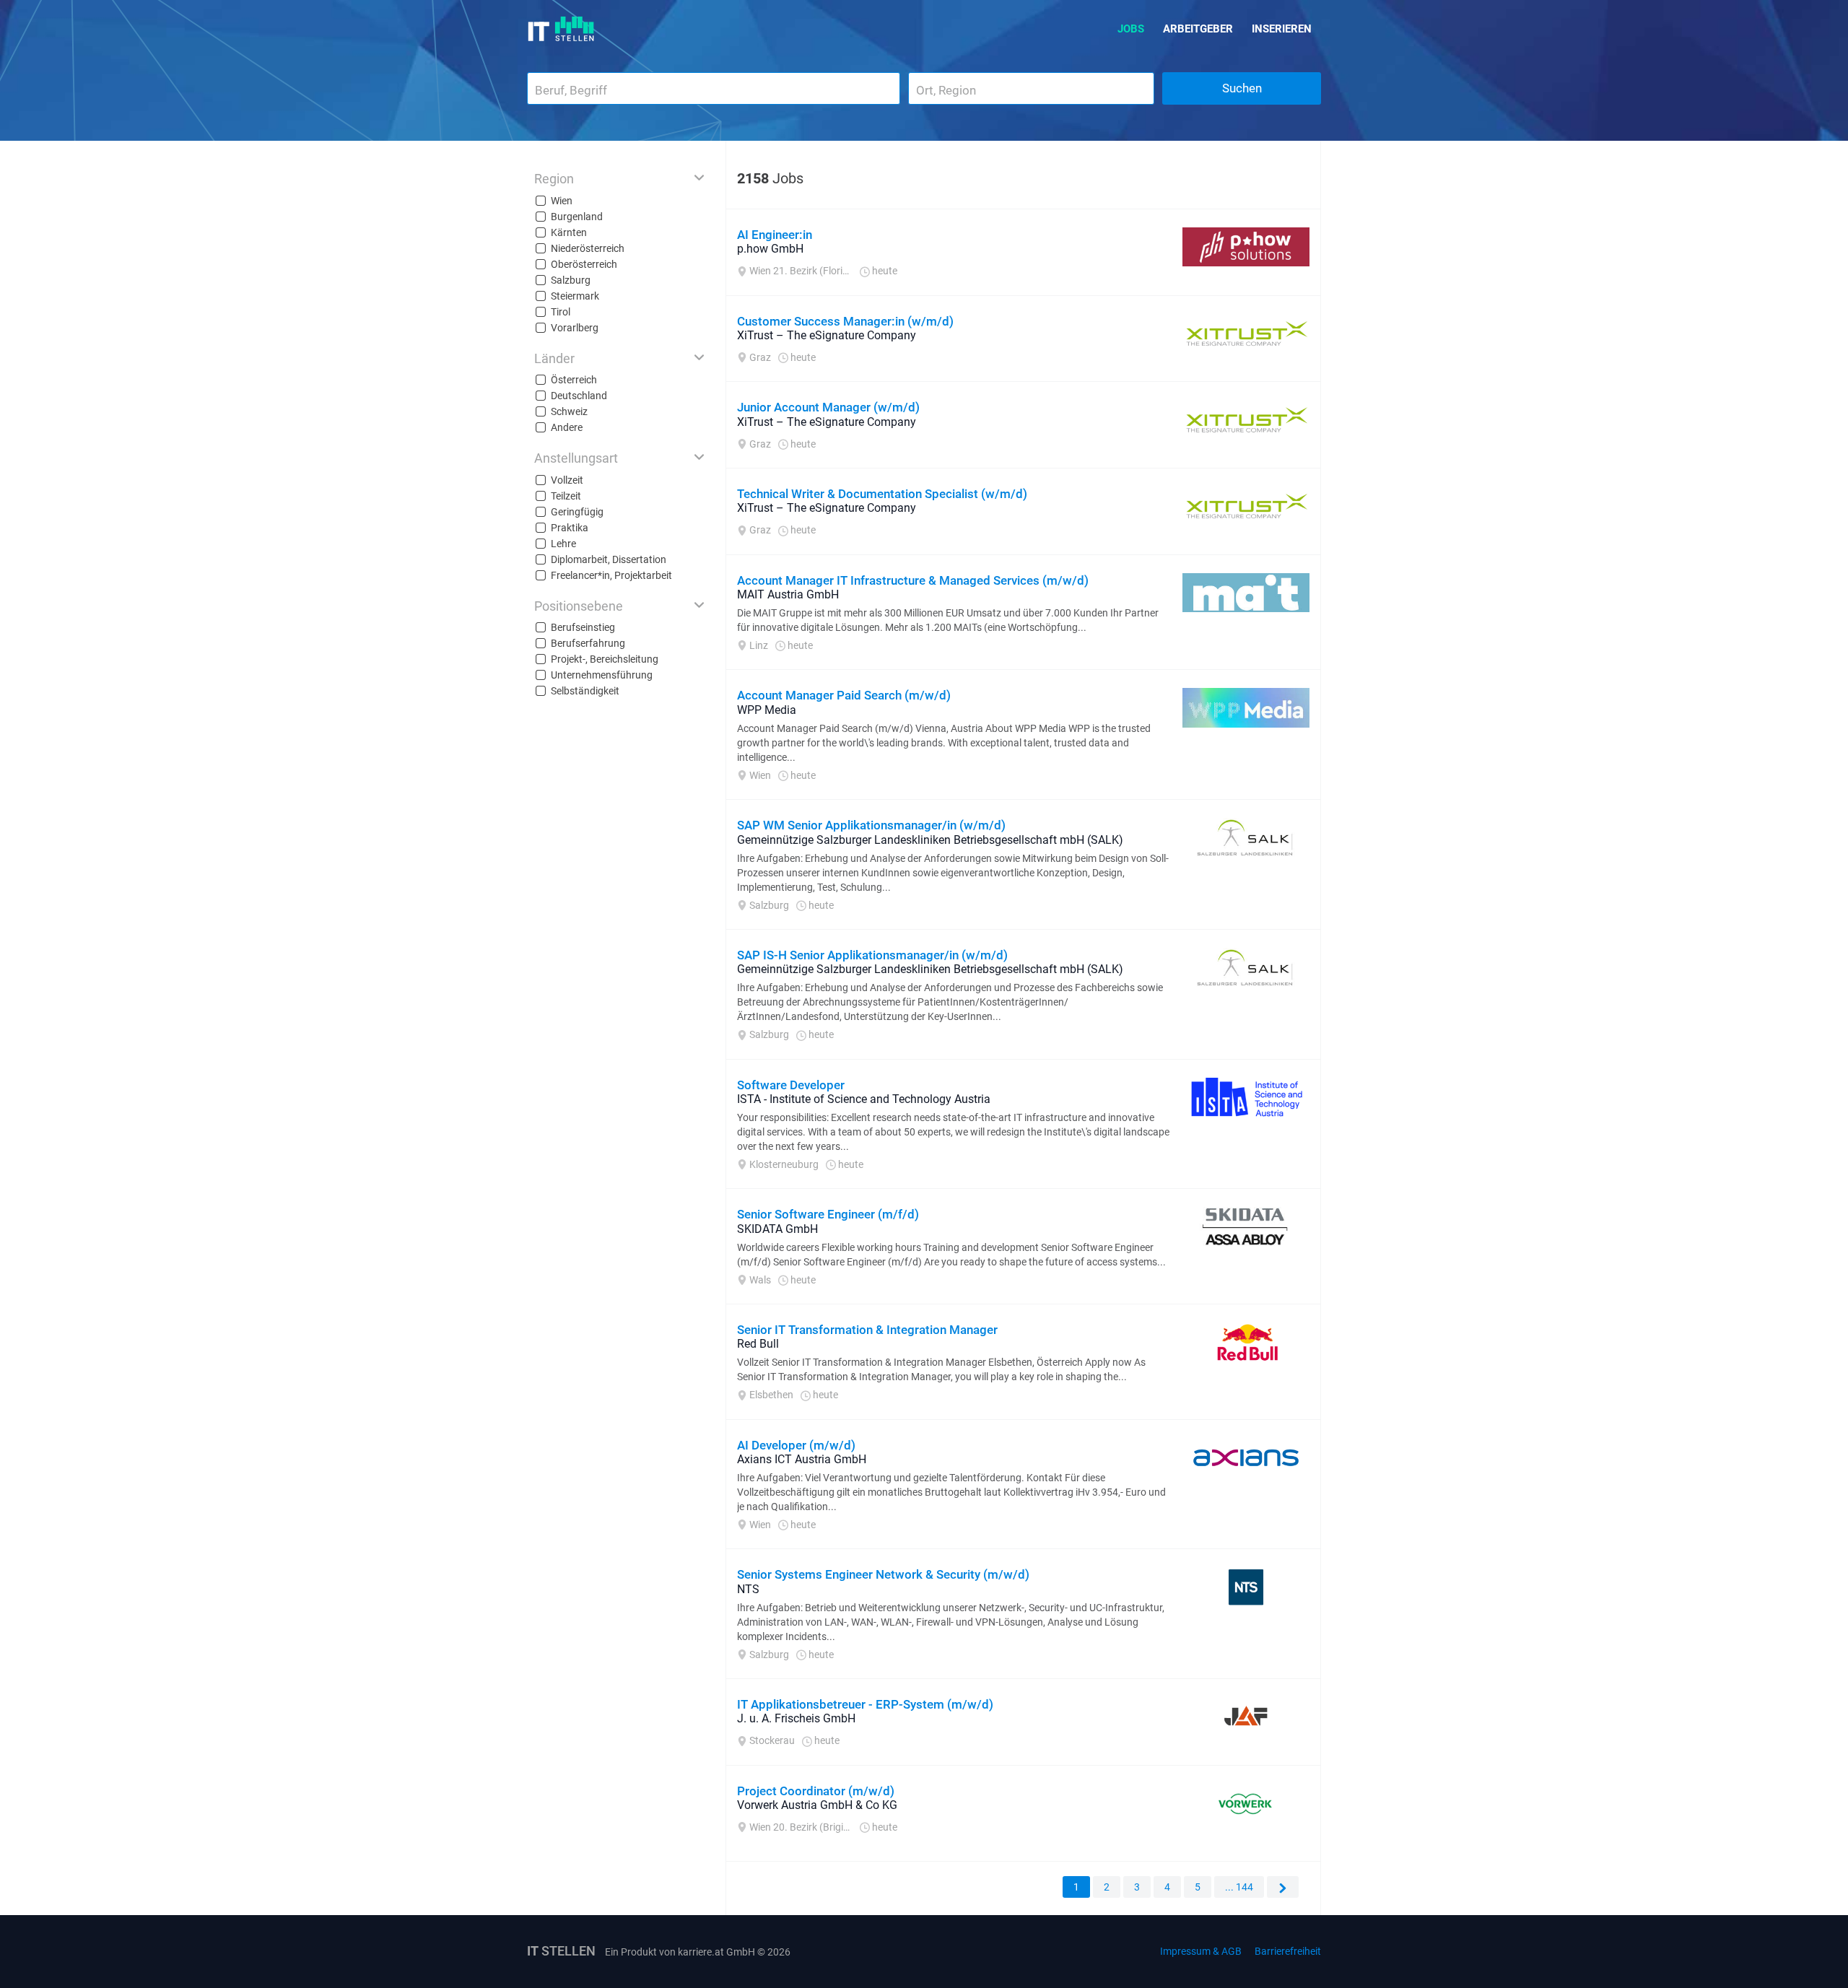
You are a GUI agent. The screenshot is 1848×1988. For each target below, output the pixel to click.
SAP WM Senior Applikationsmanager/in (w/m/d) (871, 825)
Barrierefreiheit (1288, 1951)
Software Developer (791, 1085)
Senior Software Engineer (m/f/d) (828, 1214)
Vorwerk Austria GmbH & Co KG (817, 1805)
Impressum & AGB (1201, 1951)
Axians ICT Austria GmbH (802, 1459)
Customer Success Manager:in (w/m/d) (845, 321)
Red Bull (758, 1344)
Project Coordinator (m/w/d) (816, 1791)
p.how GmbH (770, 249)
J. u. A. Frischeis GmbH (796, 1718)
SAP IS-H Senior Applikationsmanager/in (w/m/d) (872, 955)
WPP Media (767, 710)
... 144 (1239, 1887)
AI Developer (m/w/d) (796, 1445)
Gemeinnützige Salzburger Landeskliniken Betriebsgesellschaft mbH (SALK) (930, 840)
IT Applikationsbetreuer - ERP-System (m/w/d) (865, 1704)
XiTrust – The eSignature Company (827, 335)
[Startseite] (561, 29)
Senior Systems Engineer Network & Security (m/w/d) (883, 1574)
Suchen (1242, 88)
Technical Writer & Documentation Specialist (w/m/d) (882, 494)
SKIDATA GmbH (777, 1229)
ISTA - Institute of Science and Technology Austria (864, 1099)
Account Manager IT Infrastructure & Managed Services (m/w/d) (913, 580)
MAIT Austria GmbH (788, 594)
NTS (748, 1589)
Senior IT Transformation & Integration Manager (867, 1330)
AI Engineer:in (775, 235)
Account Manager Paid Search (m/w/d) (844, 695)
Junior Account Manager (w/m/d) (828, 407)
